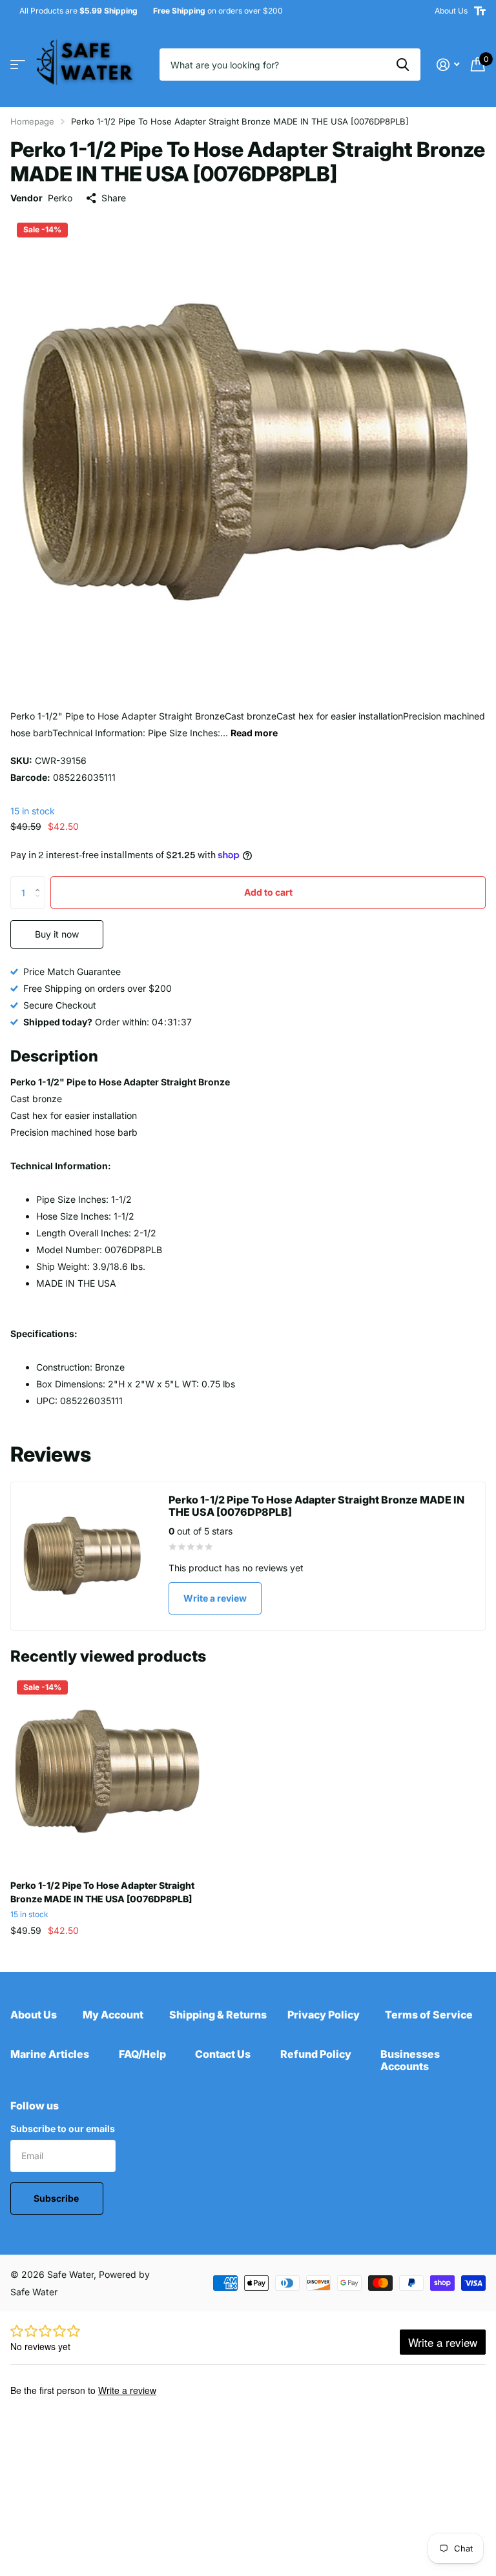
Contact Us (223, 2054)
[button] (40, 881)
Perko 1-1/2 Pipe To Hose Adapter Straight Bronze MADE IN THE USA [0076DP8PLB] (102, 1892)
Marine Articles (50, 2054)
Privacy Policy (324, 2015)
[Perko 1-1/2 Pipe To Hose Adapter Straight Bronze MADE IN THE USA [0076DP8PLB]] (108, 1772)
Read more (254, 733)
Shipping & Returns (218, 2015)
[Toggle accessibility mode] (480, 11)
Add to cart (268, 892)
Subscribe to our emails (63, 2128)
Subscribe (57, 2198)
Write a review (215, 1598)
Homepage (32, 121)
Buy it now (57, 934)
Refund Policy (316, 2054)
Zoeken (403, 65)
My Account (113, 2015)
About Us (451, 11)
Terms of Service (429, 2015)
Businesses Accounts (410, 2060)
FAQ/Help (142, 2054)
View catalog (18, 65)
